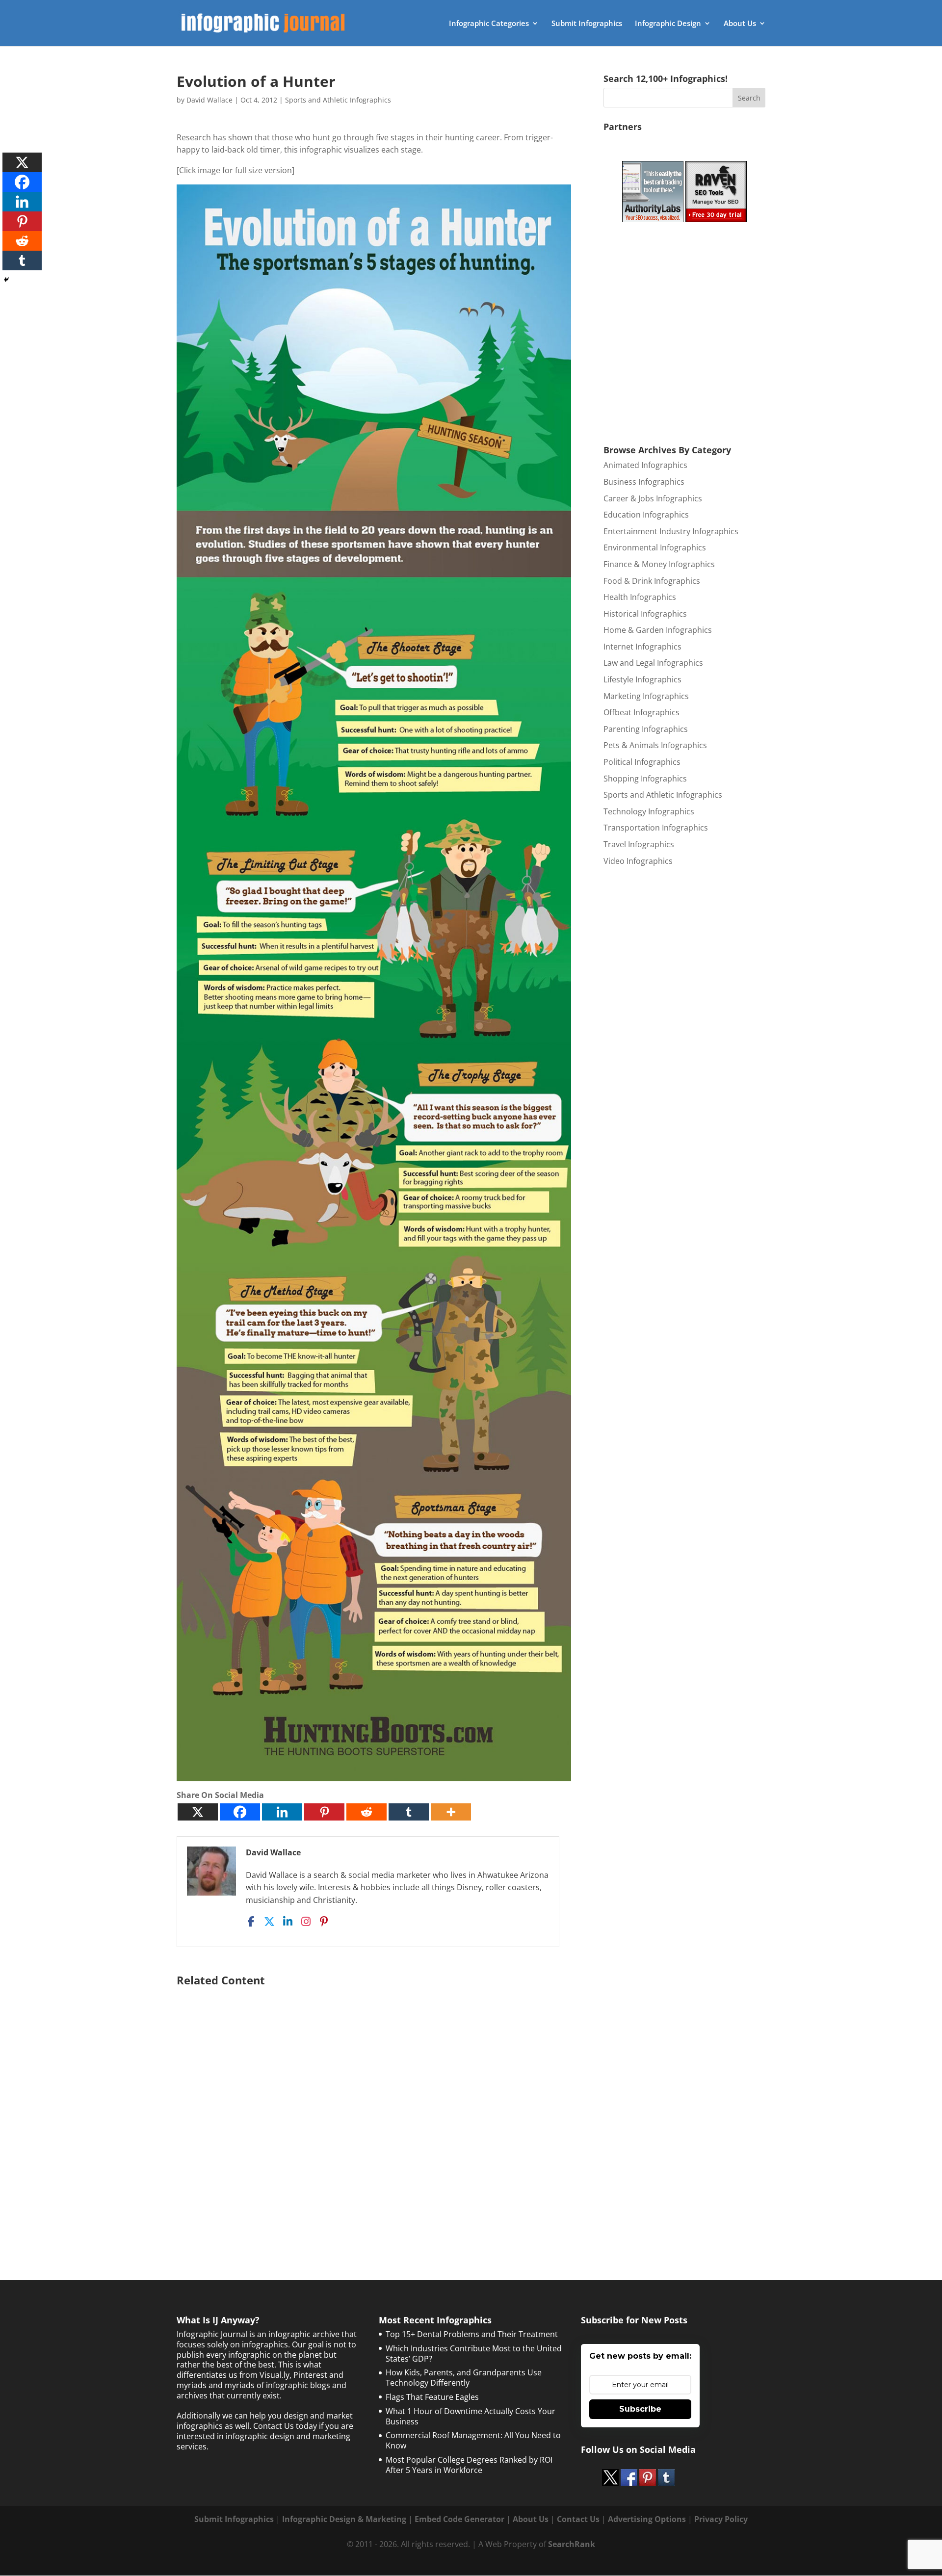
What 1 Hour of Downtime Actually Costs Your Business (471, 2416)
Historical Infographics (645, 614)
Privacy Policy (721, 2519)
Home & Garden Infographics (658, 630)
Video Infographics (638, 861)
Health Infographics (640, 597)
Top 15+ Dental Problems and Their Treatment (472, 2334)
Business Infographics (644, 482)
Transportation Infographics (656, 828)
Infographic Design (668, 24)
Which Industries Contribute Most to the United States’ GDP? (474, 2354)
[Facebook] (240, 1812)
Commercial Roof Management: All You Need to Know (473, 2440)
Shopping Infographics (645, 779)
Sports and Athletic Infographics (338, 100)
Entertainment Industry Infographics (671, 531)
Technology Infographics (649, 811)
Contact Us (578, 2519)
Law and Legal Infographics (653, 663)
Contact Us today (285, 2426)
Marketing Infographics (646, 696)
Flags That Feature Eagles (432, 2397)
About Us (740, 24)
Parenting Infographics (646, 729)
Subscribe (640, 2409)
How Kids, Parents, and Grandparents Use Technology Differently (464, 2378)
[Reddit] (366, 1812)
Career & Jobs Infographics (653, 498)
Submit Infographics (587, 24)
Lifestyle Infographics (642, 679)
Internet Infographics (642, 647)
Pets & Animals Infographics (655, 745)
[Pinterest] (324, 1812)
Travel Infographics (639, 844)
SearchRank (572, 2544)
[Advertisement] (374, 2109)
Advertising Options (647, 2519)
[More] (451, 1812)
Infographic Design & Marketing (344, 2519)
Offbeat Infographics (641, 712)
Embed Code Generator (459, 2519)
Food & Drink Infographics (652, 581)
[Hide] (6, 280)
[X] (198, 1812)
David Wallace (209, 100)
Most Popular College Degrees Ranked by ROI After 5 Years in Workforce (469, 2465)
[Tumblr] (409, 1812)
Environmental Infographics (655, 547)
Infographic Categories (489, 24)
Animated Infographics (645, 465)
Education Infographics (646, 515)
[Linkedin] (282, 1812)
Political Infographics (642, 762)
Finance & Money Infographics (659, 564)
